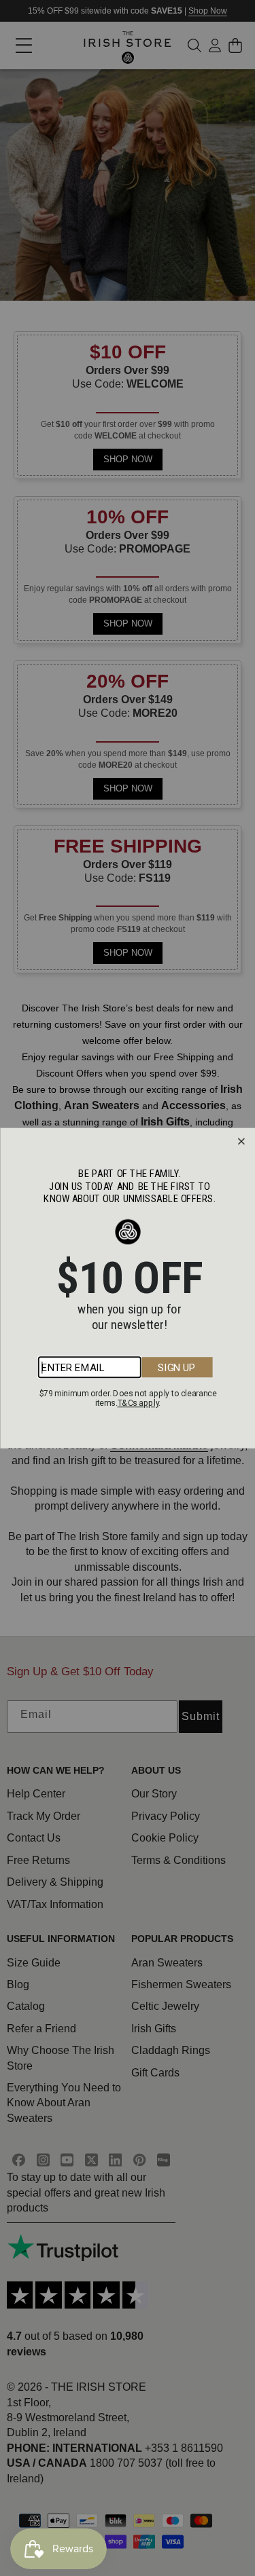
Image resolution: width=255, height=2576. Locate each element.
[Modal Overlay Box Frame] (128, 1288)
